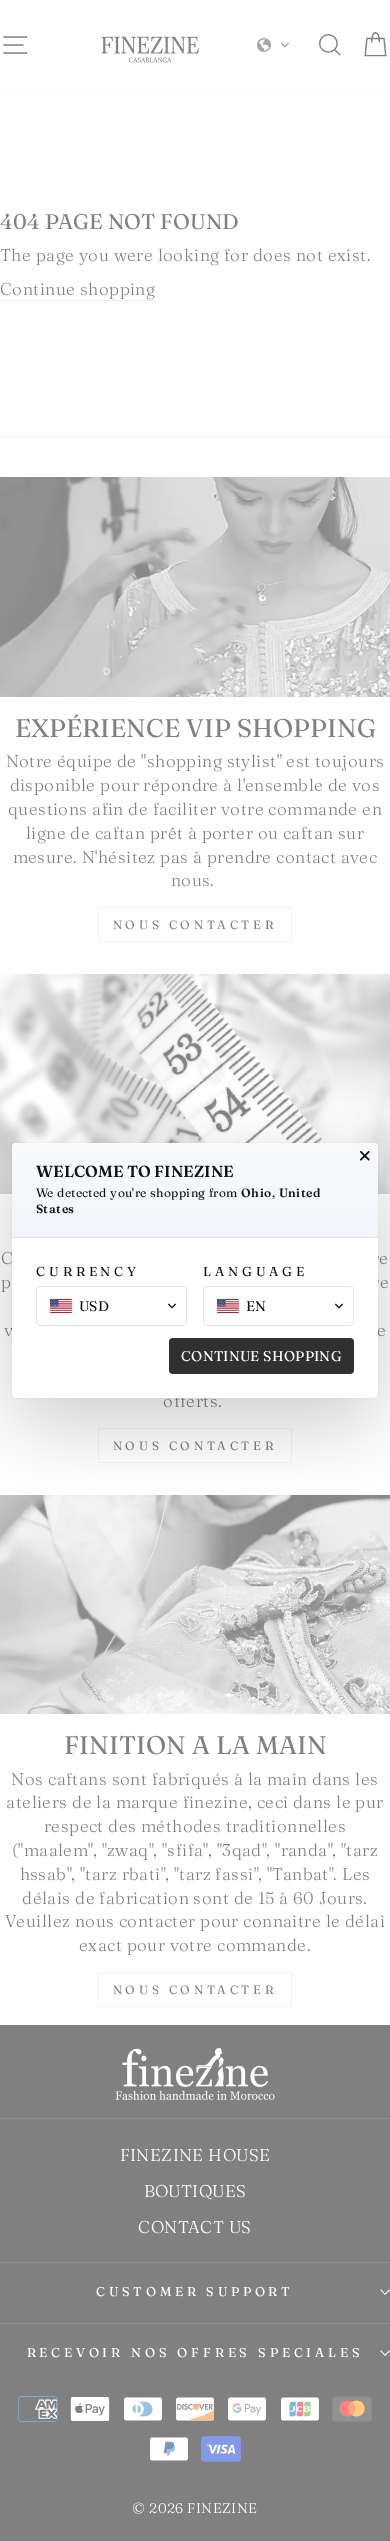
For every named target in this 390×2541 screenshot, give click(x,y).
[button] (111, 1306)
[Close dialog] (365, 1156)
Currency (88, 1271)
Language (255, 1271)
